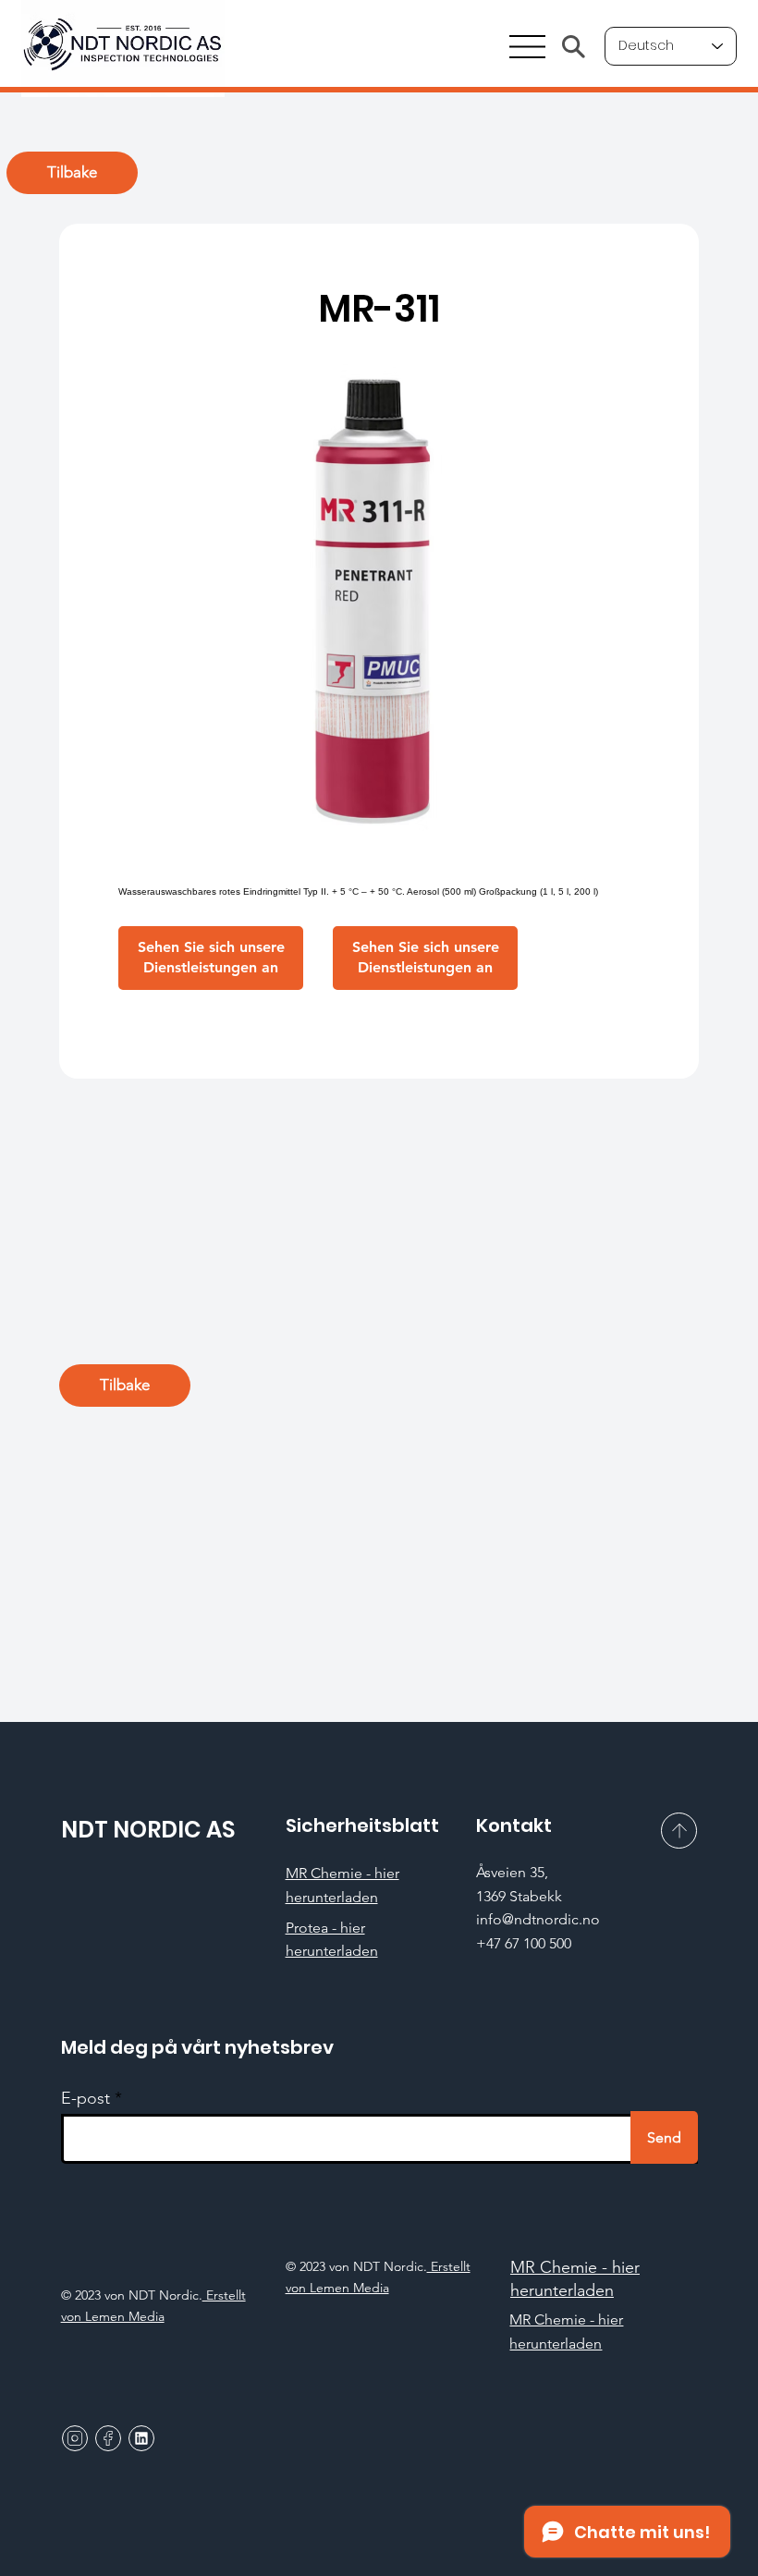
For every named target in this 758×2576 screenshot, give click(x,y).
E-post (86, 2098)
